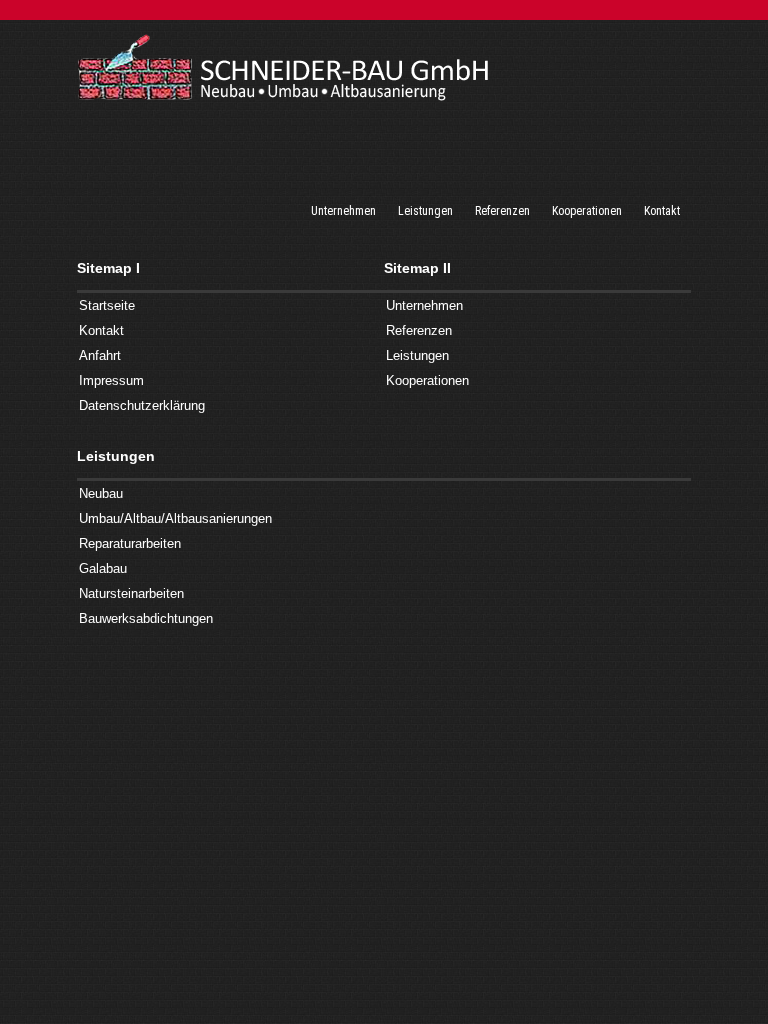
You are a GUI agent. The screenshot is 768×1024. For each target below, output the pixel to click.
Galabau (103, 568)
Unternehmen (424, 305)
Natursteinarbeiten (131, 593)
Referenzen (419, 330)
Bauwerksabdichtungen (146, 618)
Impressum (111, 380)
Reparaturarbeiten (130, 543)
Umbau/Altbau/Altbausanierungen (175, 518)
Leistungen (417, 355)
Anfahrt (100, 355)
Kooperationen (427, 380)
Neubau (101, 493)
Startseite (107, 305)
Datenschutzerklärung (142, 405)
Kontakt (101, 330)
